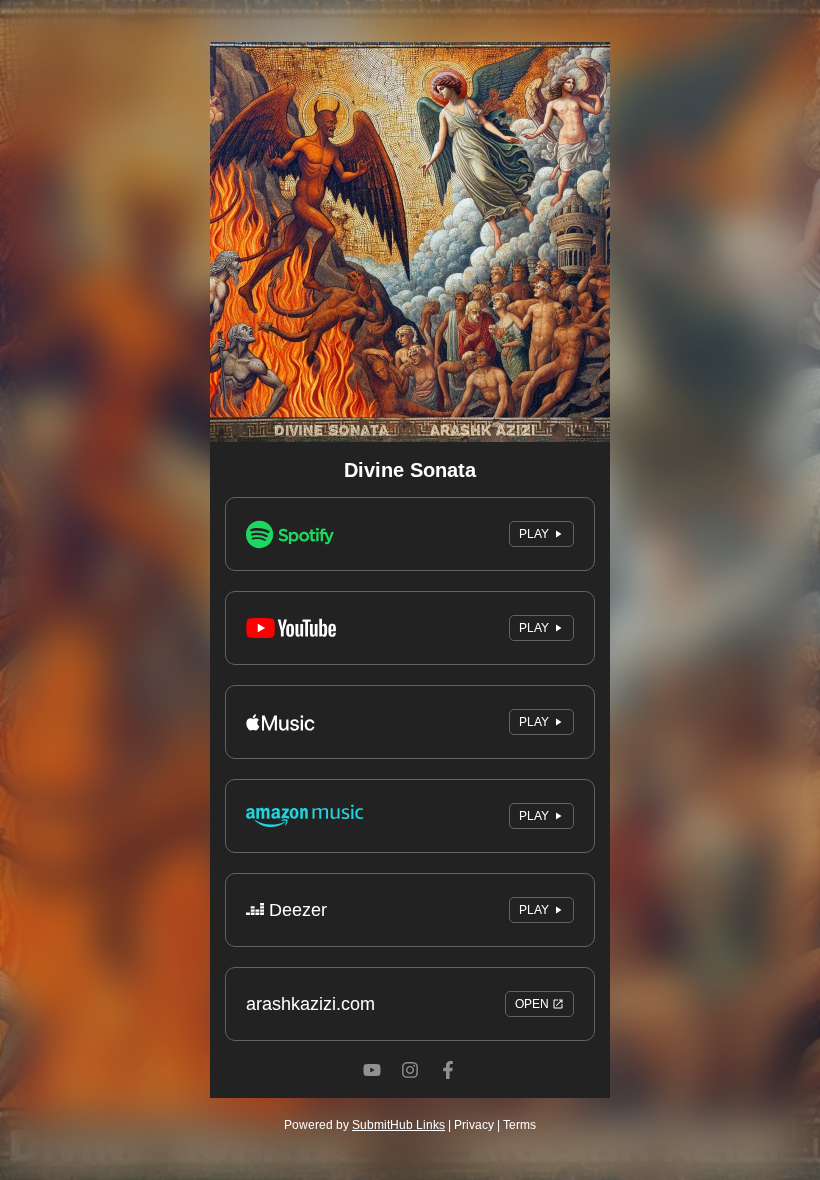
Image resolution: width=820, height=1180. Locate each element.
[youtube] (372, 1088)
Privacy (474, 1125)
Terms (519, 1125)
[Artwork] (410, 242)
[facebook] (448, 1088)
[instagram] (410, 1088)
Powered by (364, 1125)
